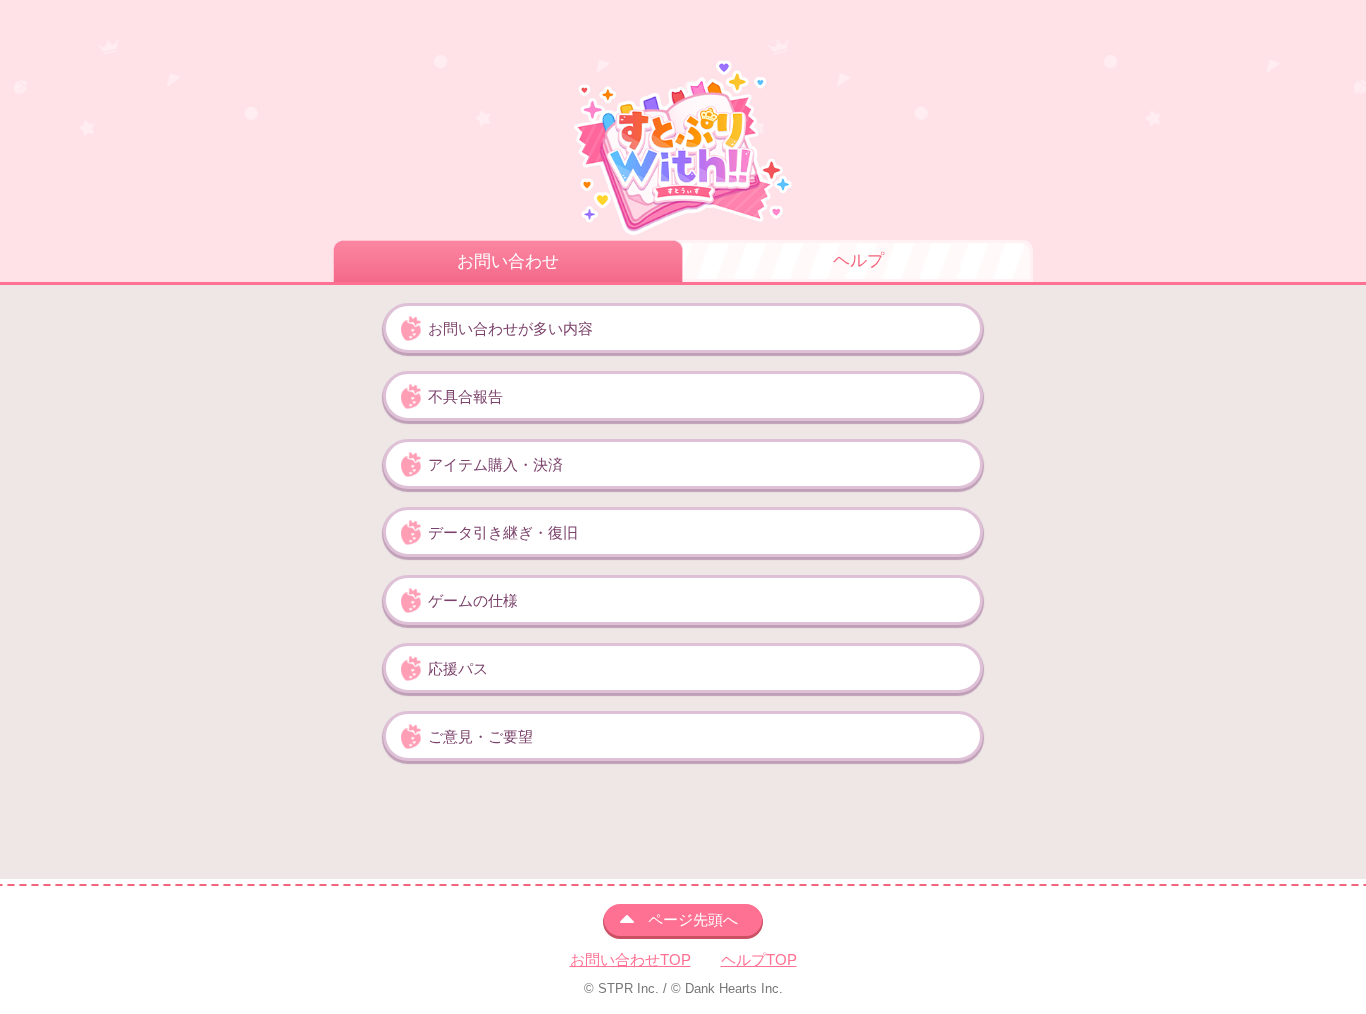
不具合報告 (465, 396)
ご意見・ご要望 (480, 736)
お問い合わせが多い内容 (510, 328)
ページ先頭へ (693, 919)
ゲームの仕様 (473, 600)
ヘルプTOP (759, 959)
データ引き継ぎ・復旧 (503, 532)
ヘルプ (858, 260)
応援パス (458, 668)
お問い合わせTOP (630, 959)
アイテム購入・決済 (495, 464)
